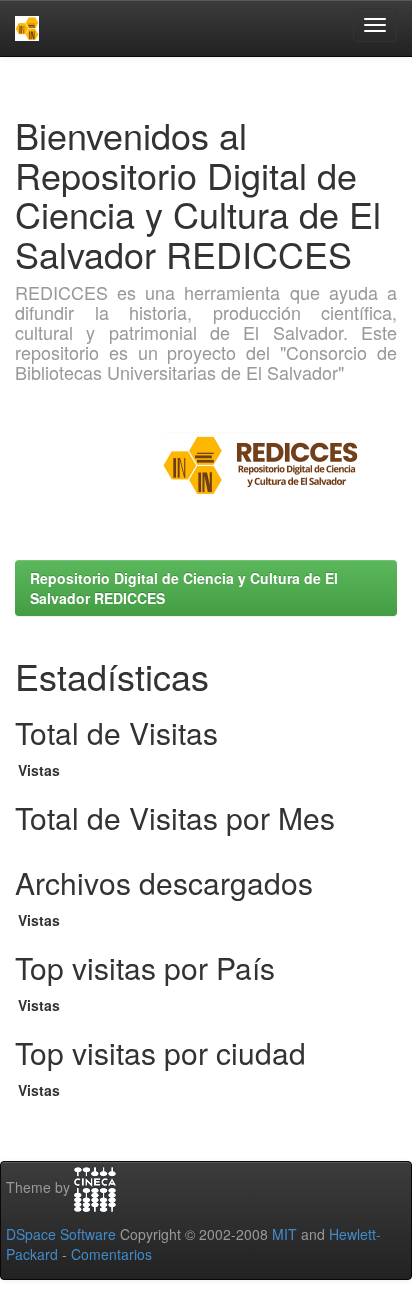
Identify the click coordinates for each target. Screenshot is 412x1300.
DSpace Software (61, 1234)
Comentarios (111, 1254)
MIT (284, 1234)
